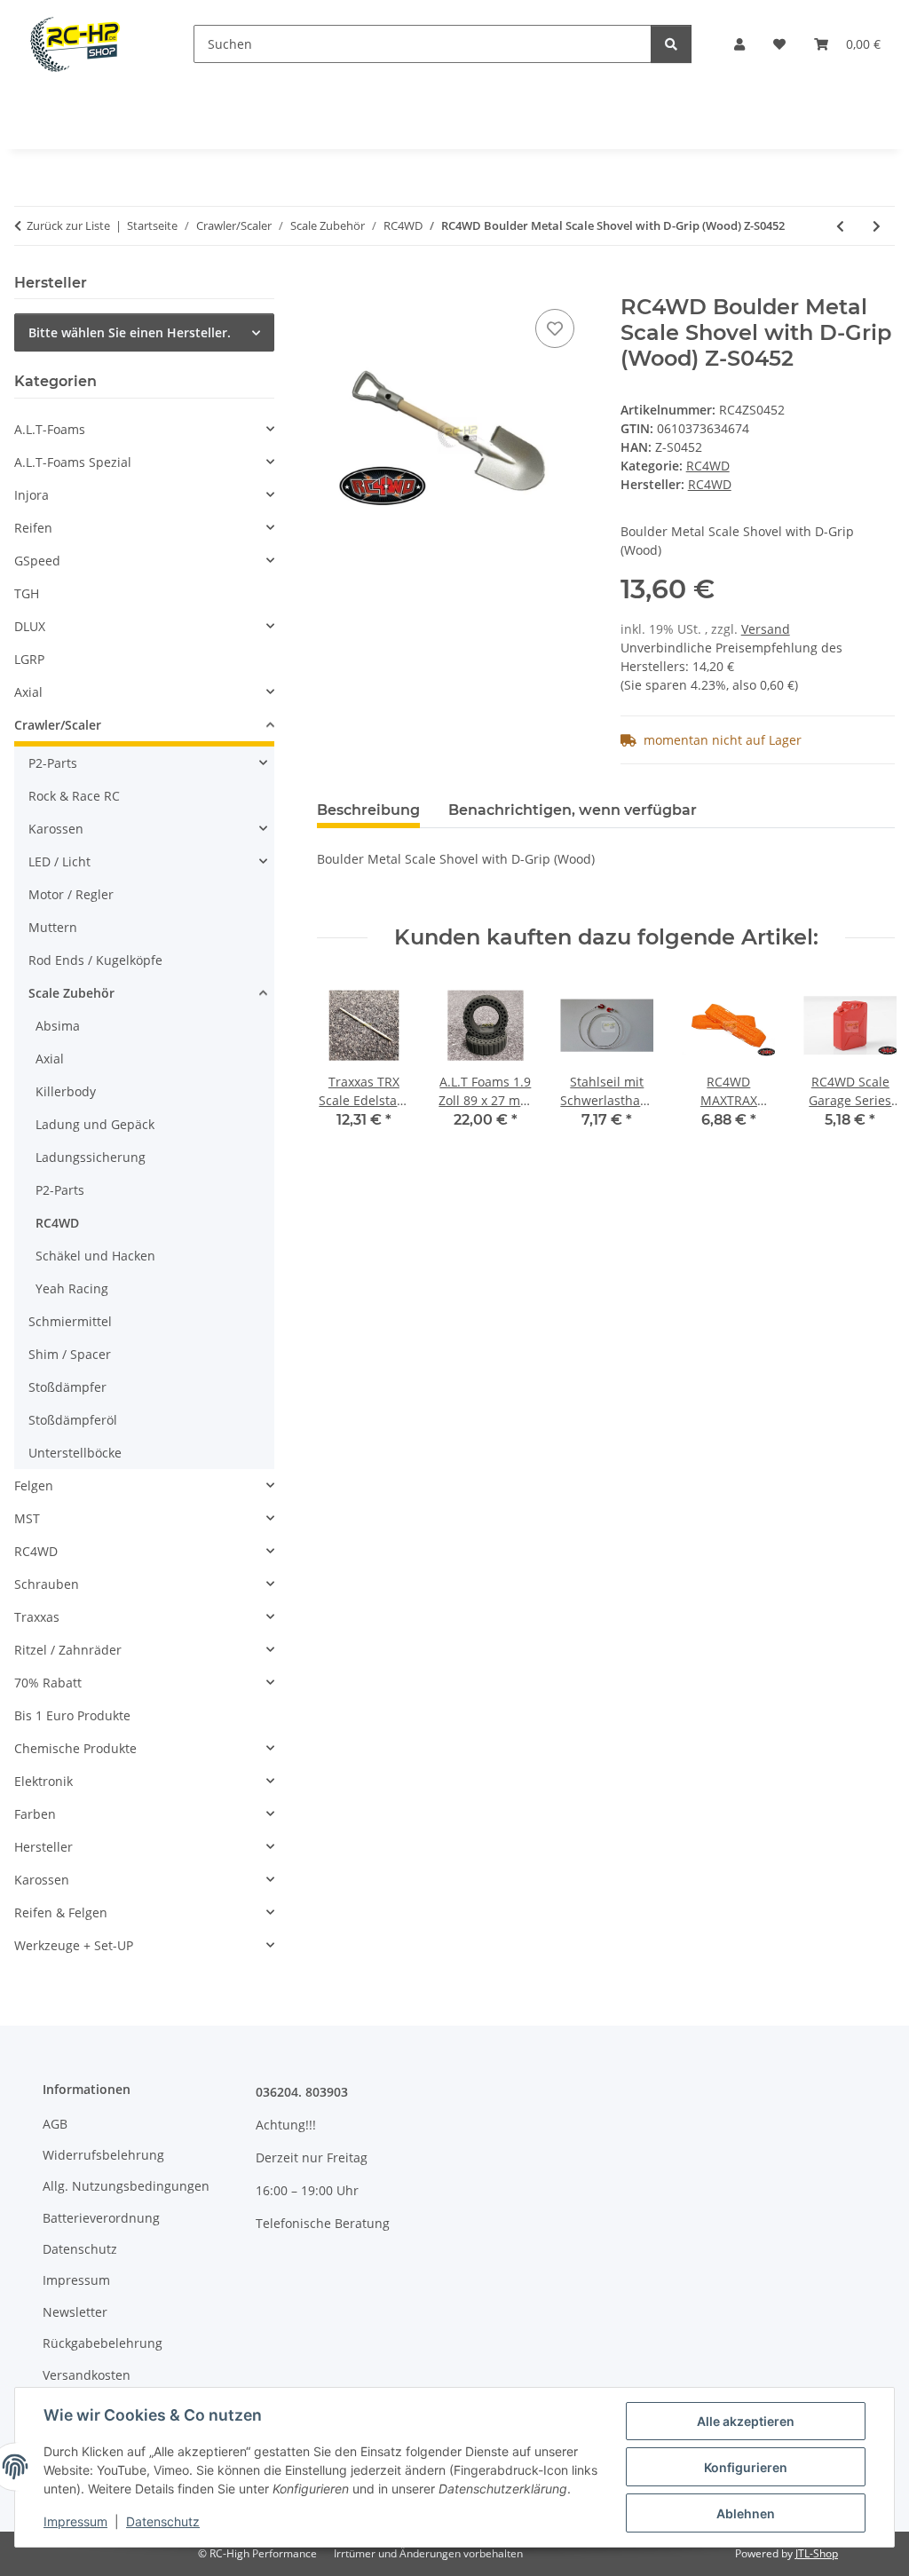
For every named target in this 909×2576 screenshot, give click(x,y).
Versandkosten (87, 2375)
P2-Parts (53, 763)
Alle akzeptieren (746, 2421)
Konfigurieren (746, 2467)
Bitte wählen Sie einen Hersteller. (130, 332)
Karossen (56, 829)
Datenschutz (163, 2521)
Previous (347, 1066)
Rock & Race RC (74, 796)
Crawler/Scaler (58, 725)
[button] (739, 44)
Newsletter (75, 2312)
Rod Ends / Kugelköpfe (95, 960)
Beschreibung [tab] (368, 810)
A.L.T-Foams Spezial (73, 462)
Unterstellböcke (75, 1453)
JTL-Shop (817, 2553)
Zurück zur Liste (68, 225)
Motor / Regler (71, 894)
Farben (35, 1814)
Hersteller (43, 1847)
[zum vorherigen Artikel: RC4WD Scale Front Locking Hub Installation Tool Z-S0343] (840, 226)
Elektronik (43, 1781)
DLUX (30, 626)
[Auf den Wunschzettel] (555, 328)
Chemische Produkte (75, 1748)
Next (866, 1066)
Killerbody (66, 1091)
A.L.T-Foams (50, 429)
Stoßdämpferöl (73, 1420)
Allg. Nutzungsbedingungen (126, 2186)
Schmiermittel (70, 1321)
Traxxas (37, 1617)
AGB (55, 2124)
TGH (27, 593)
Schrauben (47, 1584)
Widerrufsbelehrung (103, 2155)
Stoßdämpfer (67, 1387)
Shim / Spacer (70, 1354)
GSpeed (37, 561)
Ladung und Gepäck (95, 1124)
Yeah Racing (72, 1288)
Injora (32, 495)
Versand (766, 629)
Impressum (75, 2521)
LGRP (29, 659)
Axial (28, 692)
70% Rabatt (48, 1683)
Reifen (33, 528)
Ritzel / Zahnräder (68, 1650)
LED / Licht (59, 861)
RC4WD (708, 466)
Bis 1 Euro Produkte (72, 1715)
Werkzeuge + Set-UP (74, 1945)
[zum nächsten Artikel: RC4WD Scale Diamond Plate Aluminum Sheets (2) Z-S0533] (877, 226)
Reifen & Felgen (61, 1912)
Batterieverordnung (101, 2218)
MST (27, 1518)
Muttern (53, 927)
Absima (58, 1026)
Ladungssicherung (91, 1157)
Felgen (34, 1486)
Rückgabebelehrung (103, 2343)
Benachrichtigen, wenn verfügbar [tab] (573, 810)
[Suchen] (671, 44)
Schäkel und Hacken (95, 1256)
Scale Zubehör (71, 993)
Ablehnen (746, 2513)
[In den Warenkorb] (331, 285)
